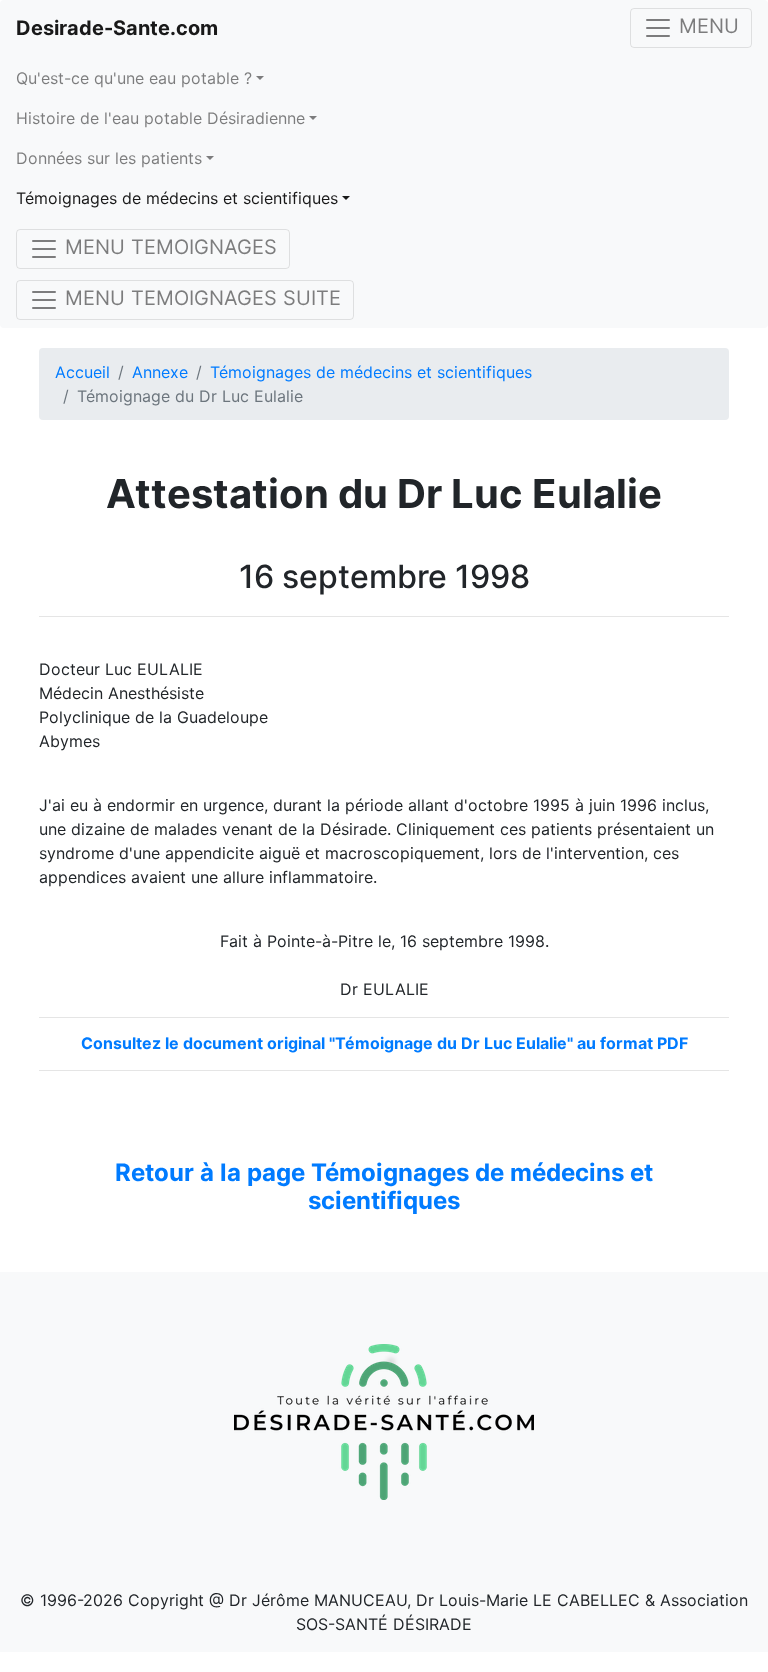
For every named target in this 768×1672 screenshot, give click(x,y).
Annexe (160, 372)
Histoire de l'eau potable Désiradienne (160, 118)
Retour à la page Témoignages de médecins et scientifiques (384, 1187)
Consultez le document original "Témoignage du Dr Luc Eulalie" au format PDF (384, 1043)
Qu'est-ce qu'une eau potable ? (134, 78)
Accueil (82, 372)
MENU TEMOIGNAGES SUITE (200, 298)
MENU (706, 26)
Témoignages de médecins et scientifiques (177, 198)
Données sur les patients (109, 158)
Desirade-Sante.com (117, 28)
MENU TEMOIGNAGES (168, 247)
